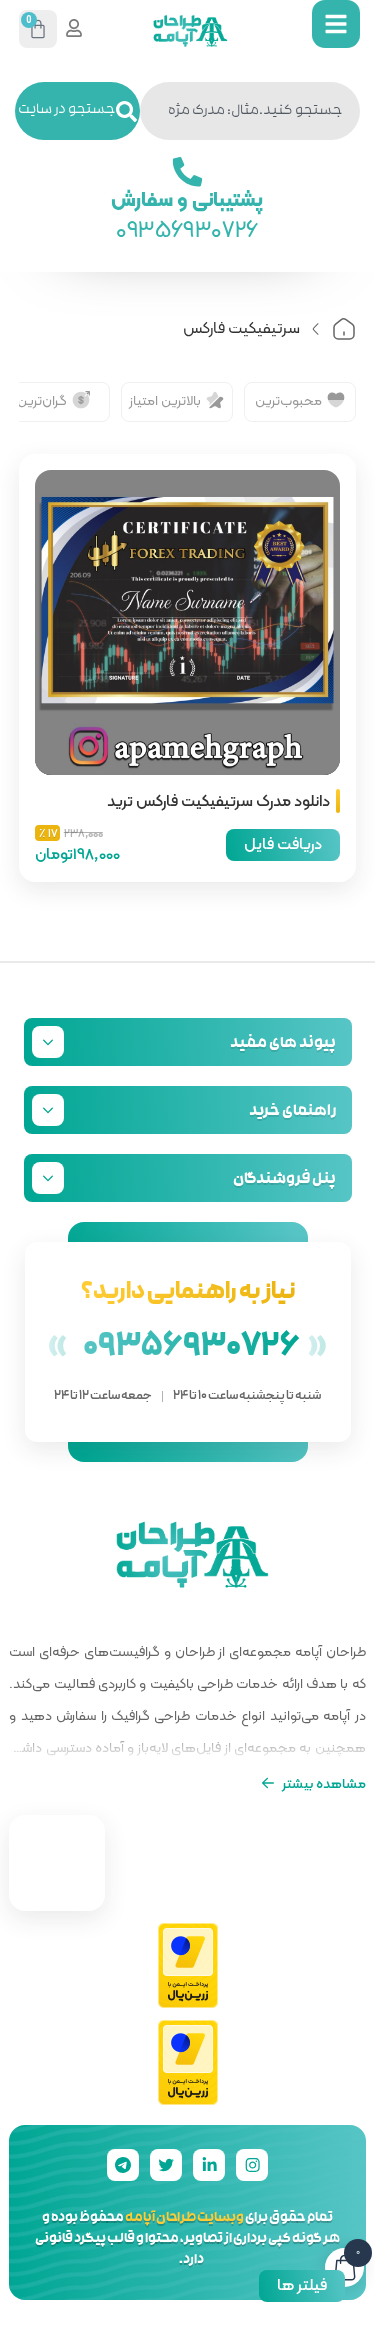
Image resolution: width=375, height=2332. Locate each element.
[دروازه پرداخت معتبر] (188, 1966)
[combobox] (250, 111)
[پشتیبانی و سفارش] (188, 172)
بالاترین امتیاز (165, 400)
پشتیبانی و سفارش (187, 198)
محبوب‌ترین (288, 400)
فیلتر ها (302, 2284)
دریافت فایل (283, 843)
